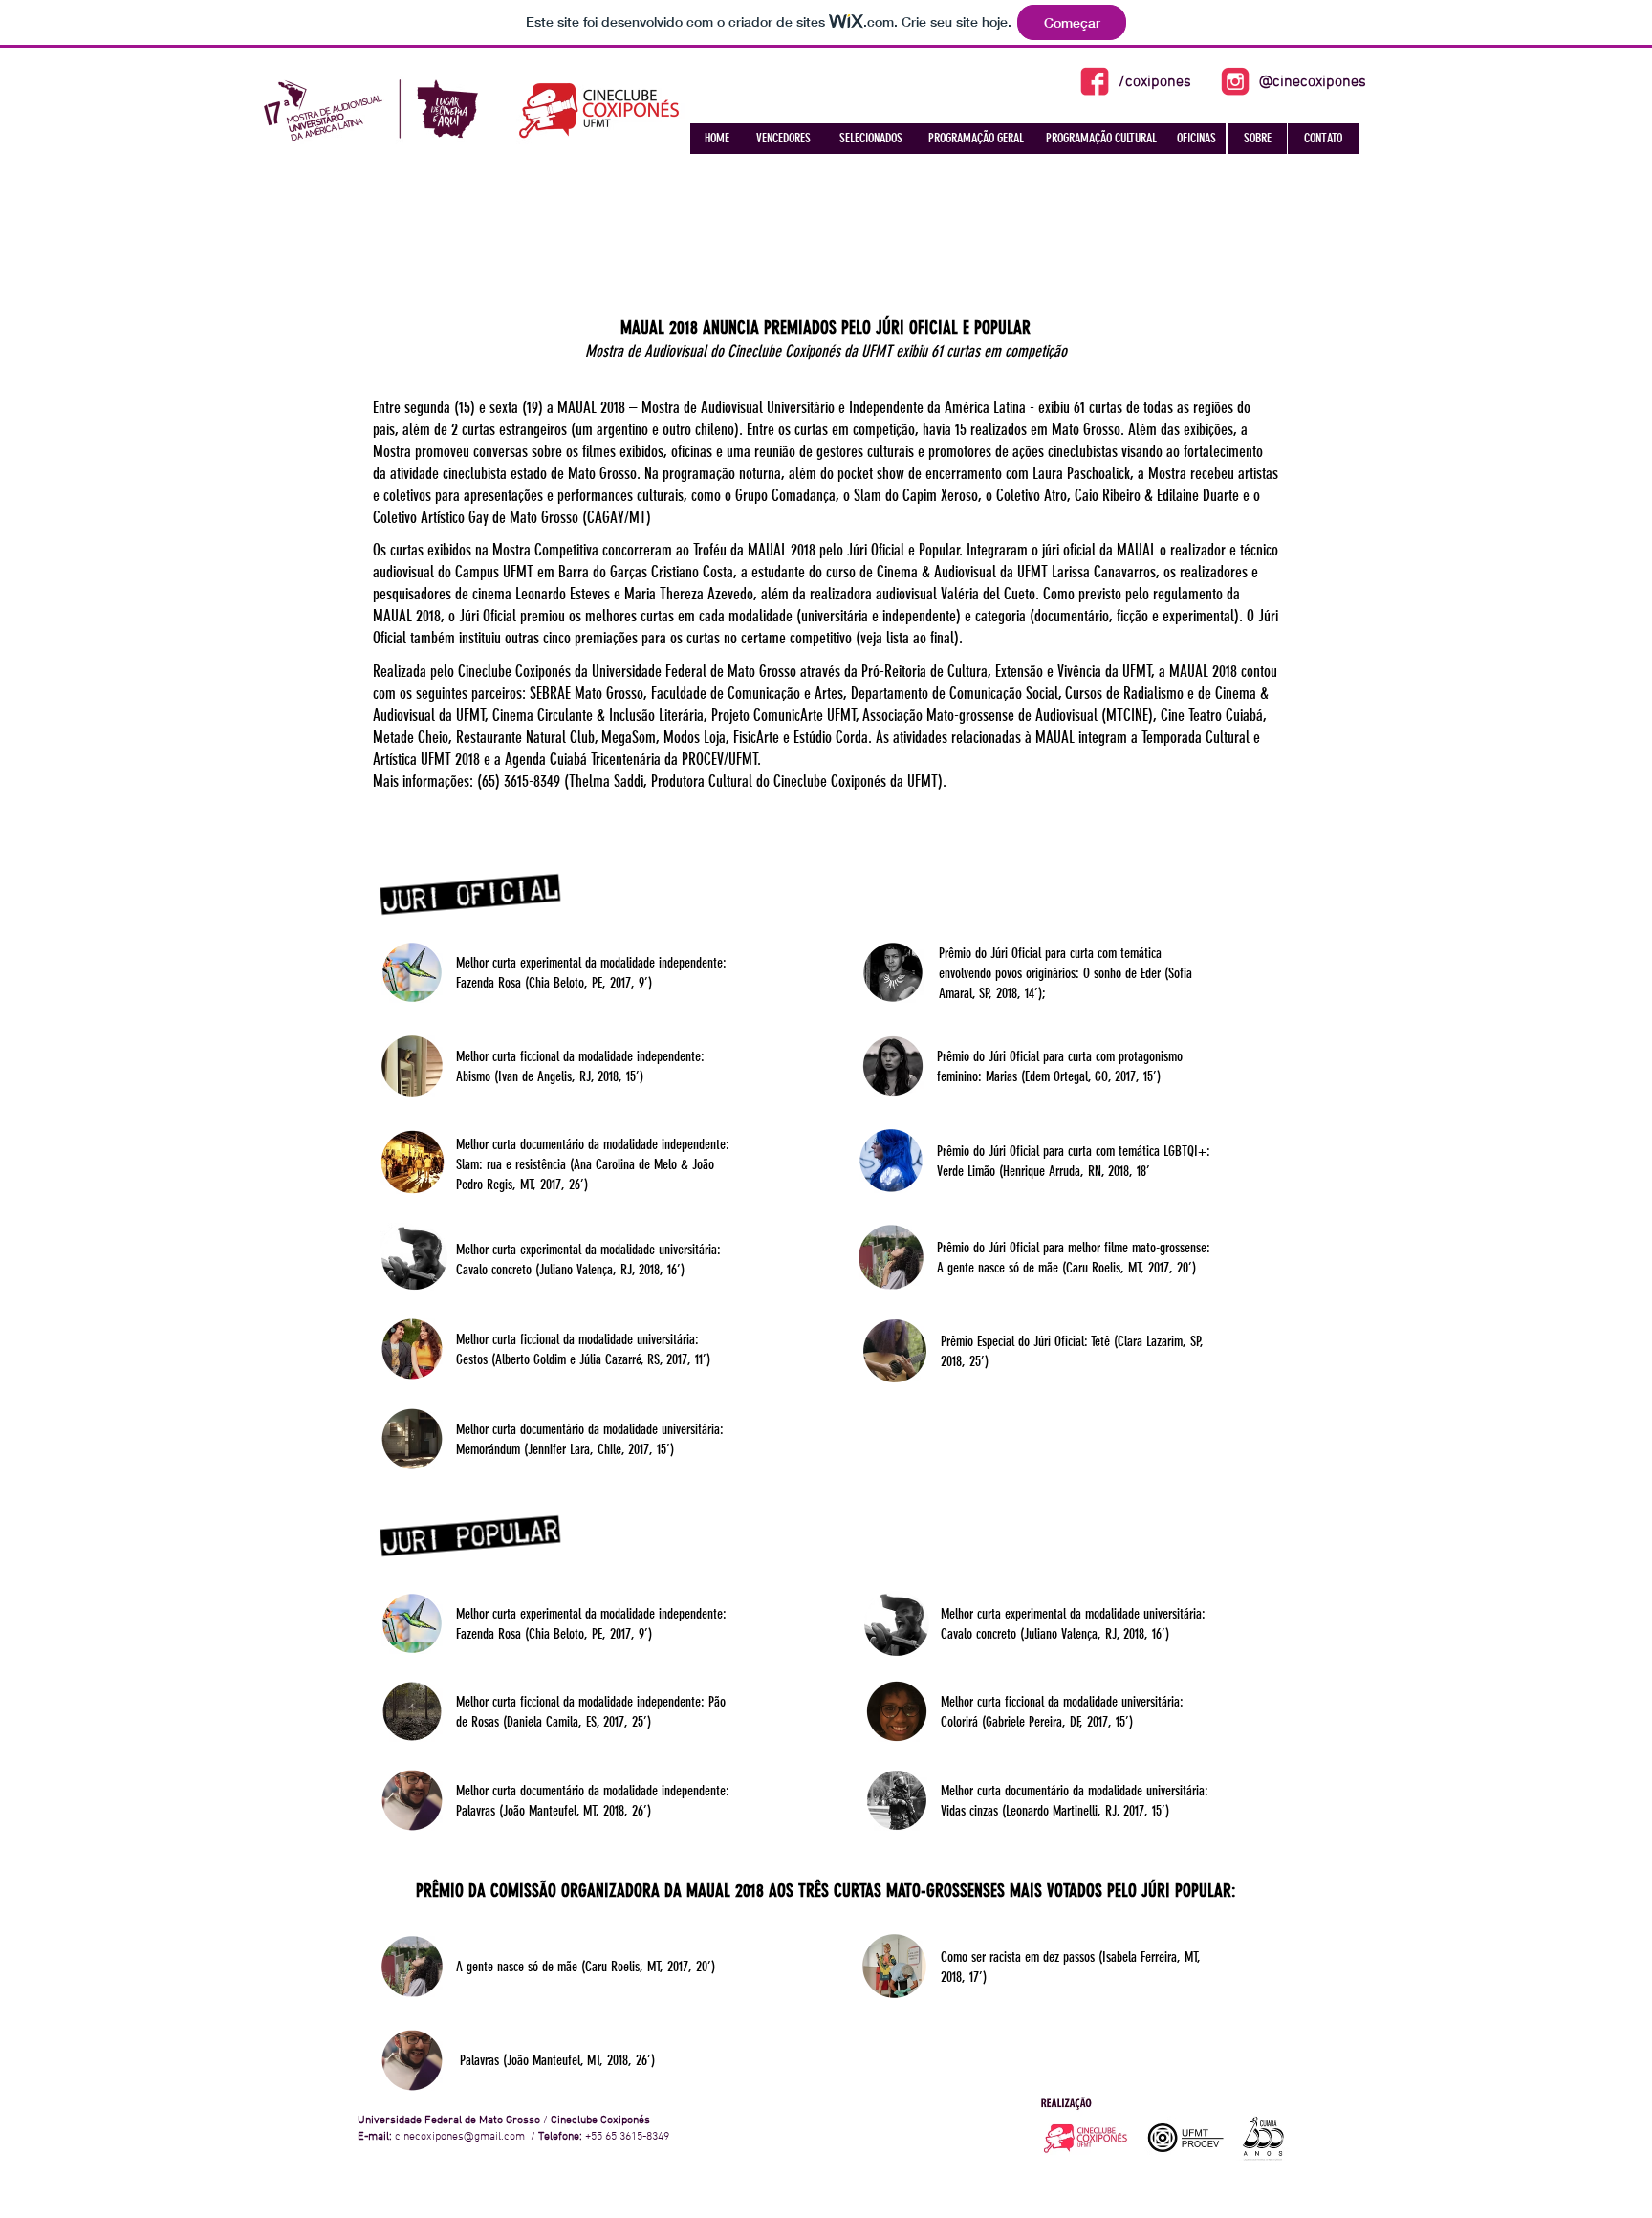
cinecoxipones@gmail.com (460, 2137)
